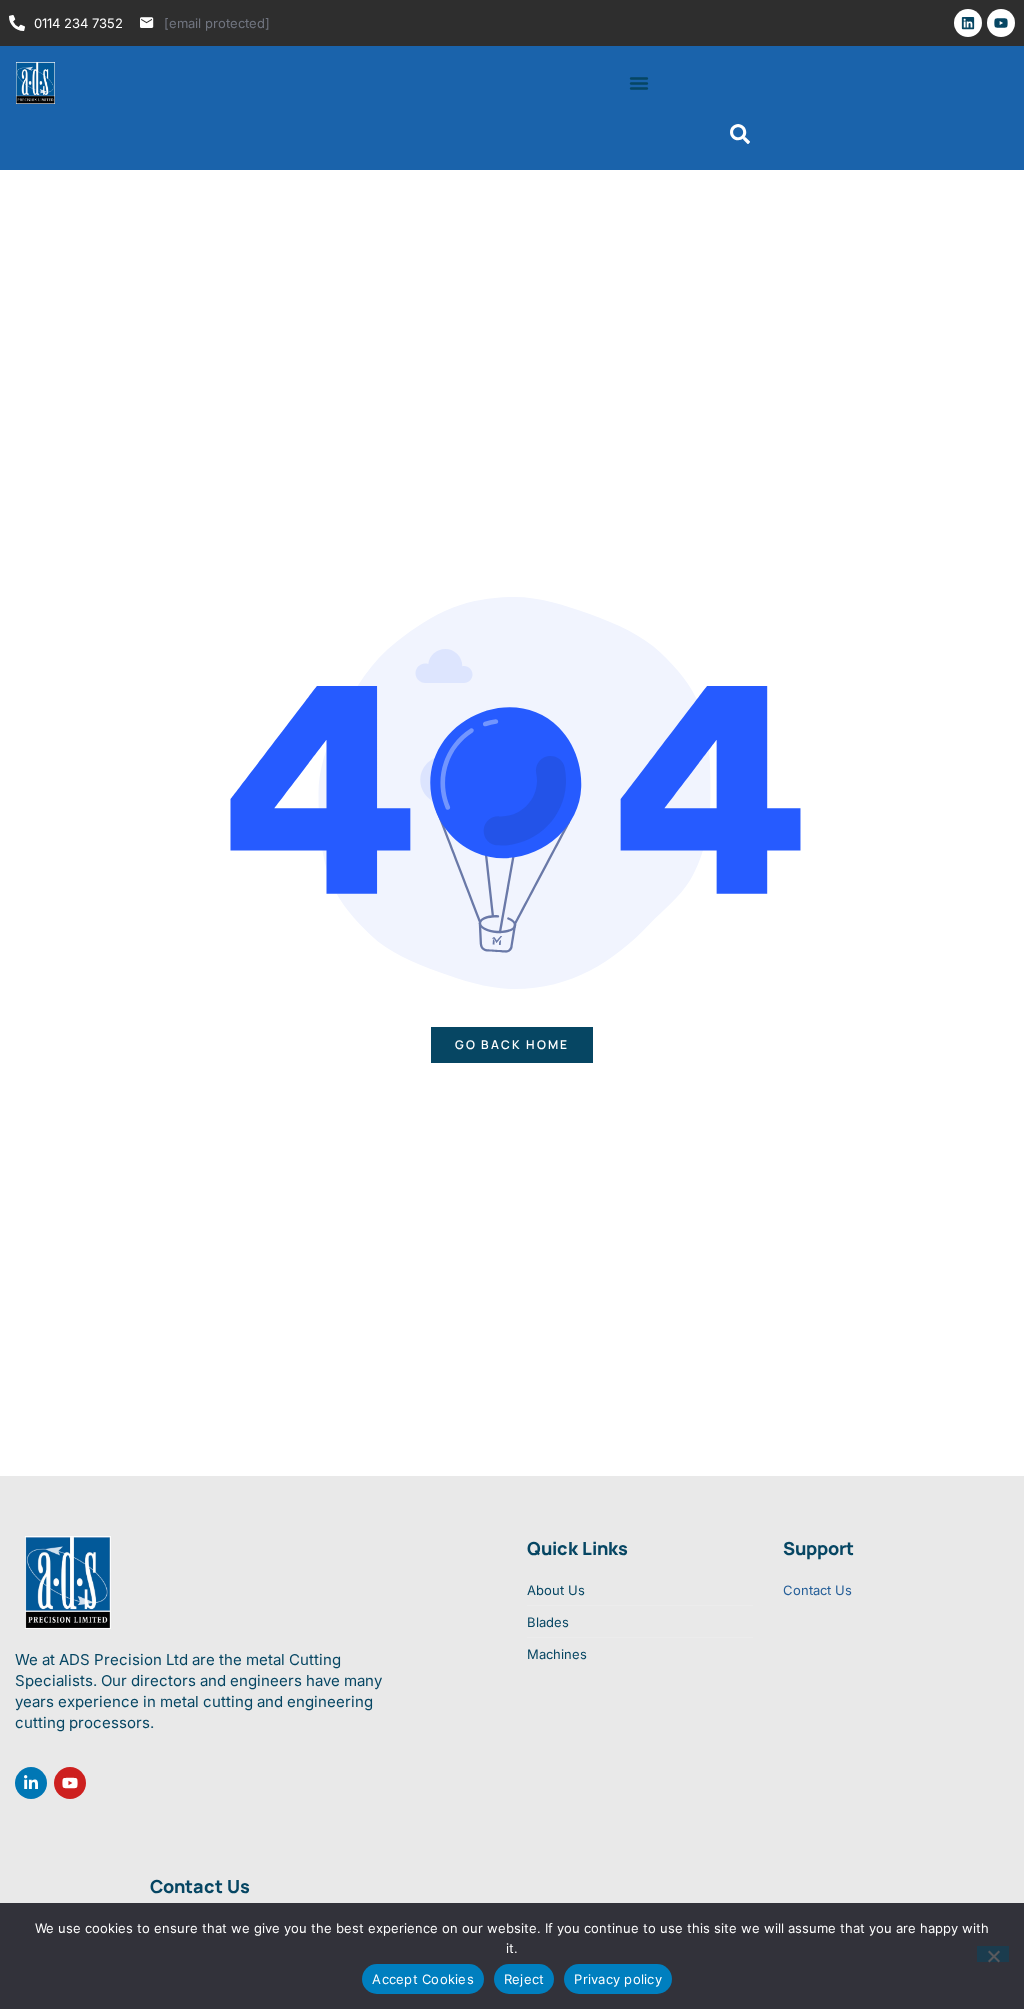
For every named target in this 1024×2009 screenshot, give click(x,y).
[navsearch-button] (740, 139)
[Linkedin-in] (31, 1783)
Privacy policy (618, 1979)
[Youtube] (1001, 23)
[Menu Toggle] (639, 83)
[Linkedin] (968, 23)
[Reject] (993, 1954)
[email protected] (217, 23)
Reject (524, 1979)
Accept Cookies (423, 1979)
